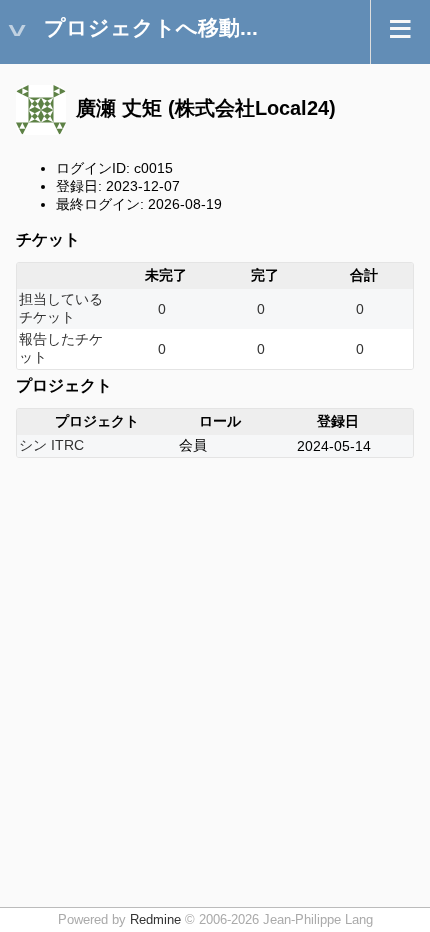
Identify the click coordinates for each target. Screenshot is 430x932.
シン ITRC (51, 445)
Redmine (155, 920)
